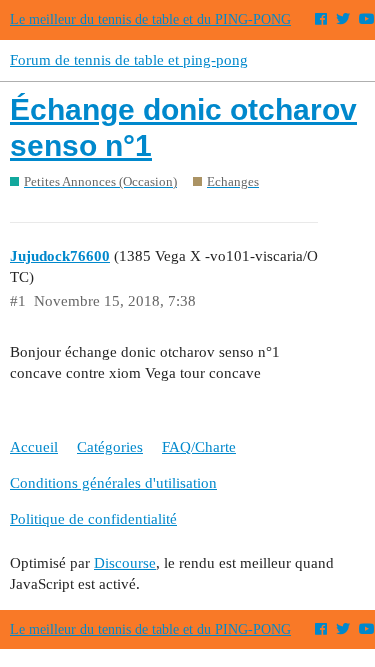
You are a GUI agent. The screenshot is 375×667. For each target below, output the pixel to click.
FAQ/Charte (199, 447)
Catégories (110, 447)
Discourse (125, 563)
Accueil (34, 447)
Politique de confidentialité (93, 519)
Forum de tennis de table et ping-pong (129, 60)
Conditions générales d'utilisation (113, 483)
